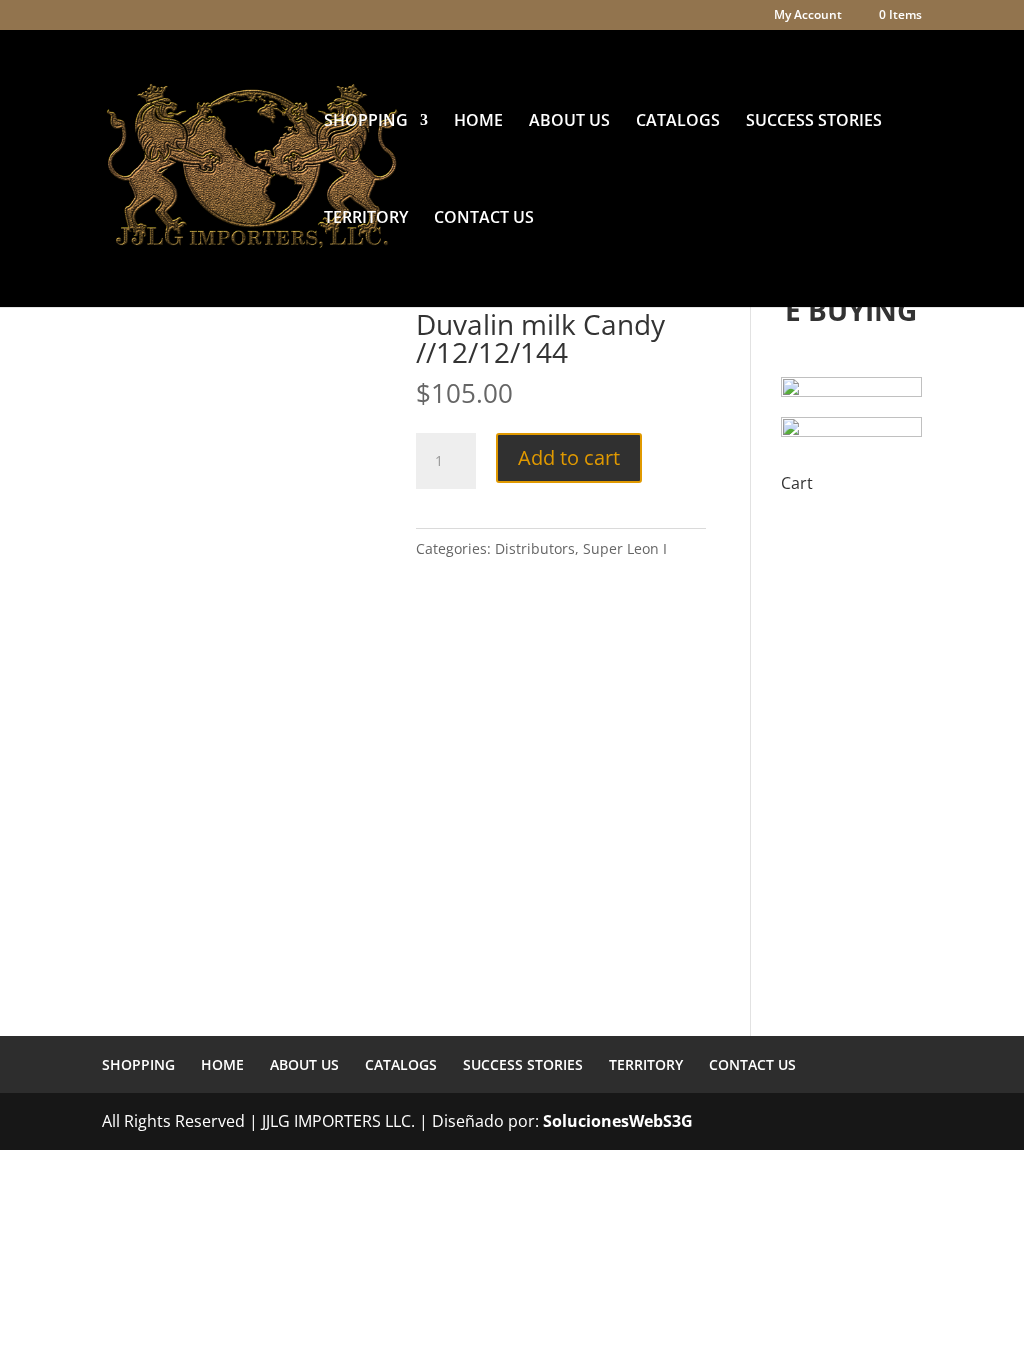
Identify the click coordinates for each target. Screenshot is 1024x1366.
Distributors (535, 548)
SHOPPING (366, 122)
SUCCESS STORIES (814, 122)
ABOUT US (569, 122)
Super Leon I (625, 548)
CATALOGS (678, 122)
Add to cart (569, 457)
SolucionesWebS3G (618, 1121)
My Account (808, 16)
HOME (478, 122)
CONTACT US (484, 219)
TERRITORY (366, 219)
